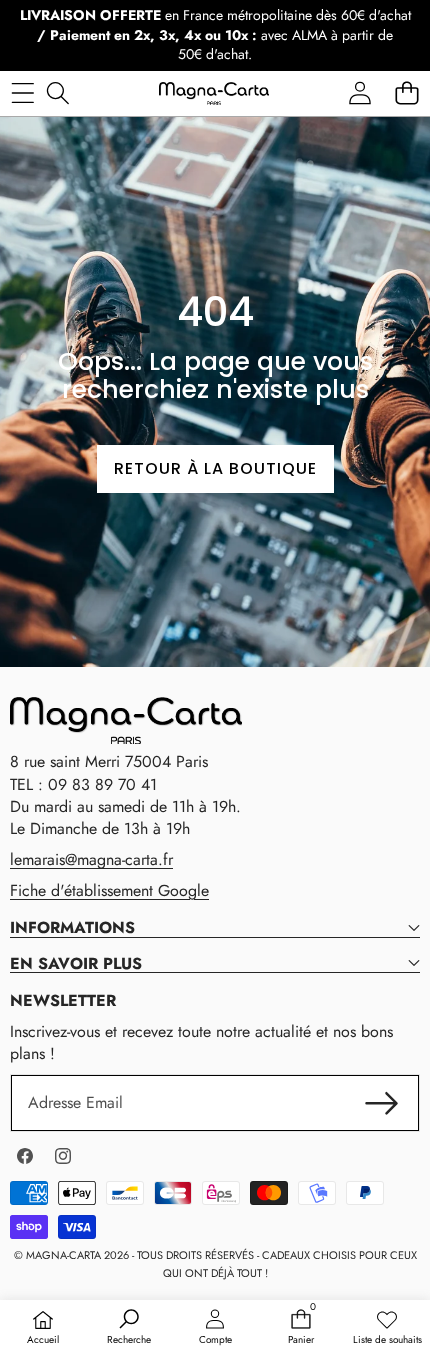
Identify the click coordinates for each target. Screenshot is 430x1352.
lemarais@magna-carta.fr (91, 859)
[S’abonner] (382, 1103)
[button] (406, 93)
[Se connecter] (359, 93)
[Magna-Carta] (214, 93)
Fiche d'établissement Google (109, 890)
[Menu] (22, 93)
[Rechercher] (57, 93)
